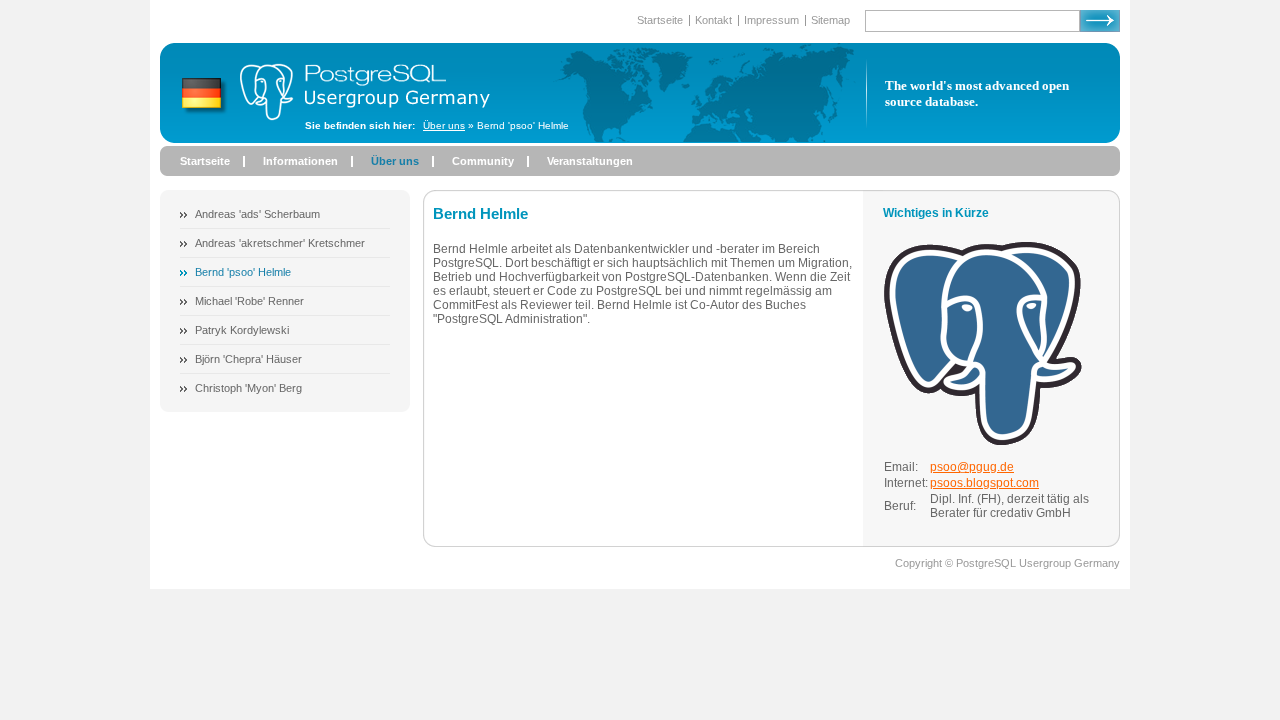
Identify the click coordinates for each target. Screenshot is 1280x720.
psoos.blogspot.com (984, 483)
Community (483, 161)
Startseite (205, 161)
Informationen (300, 161)
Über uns (444, 125)
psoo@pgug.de (972, 467)
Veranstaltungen (590, 161)
